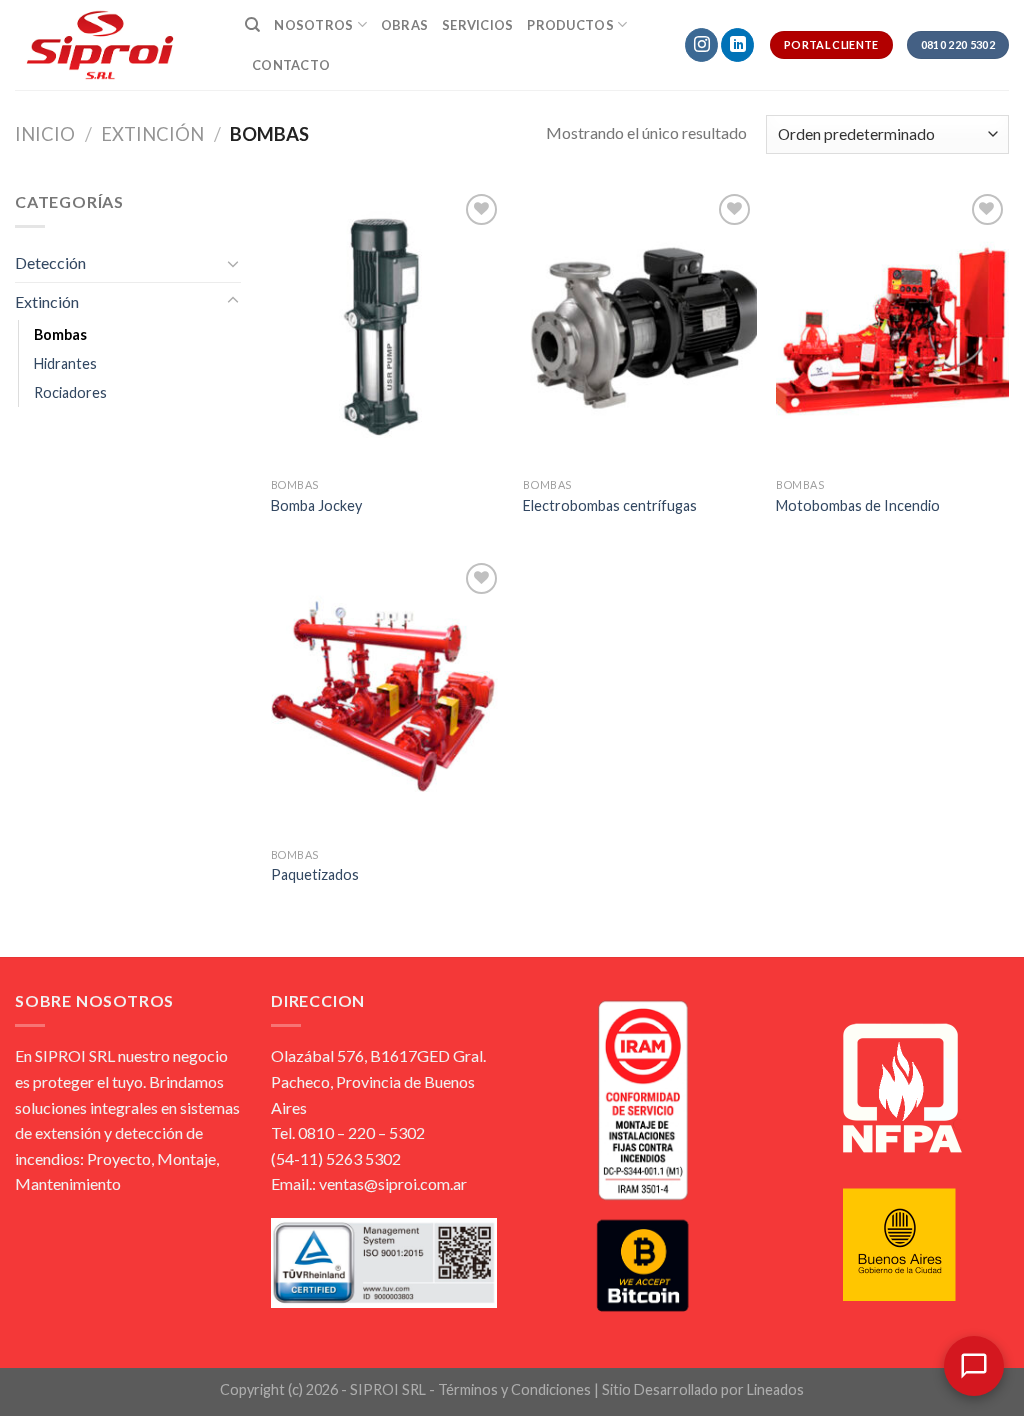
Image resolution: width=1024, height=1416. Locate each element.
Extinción (152, 134)
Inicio (45, 134)
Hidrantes (65, 363)
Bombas (60, 334)
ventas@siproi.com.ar (393, 1183)
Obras (404, 25)
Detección (50, 262)
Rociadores (70, 392)
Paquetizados (315, 874)
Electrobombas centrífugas (610, 505)
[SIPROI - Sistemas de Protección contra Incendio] (115, 45)
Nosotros (313, 25)
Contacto (291, 65)
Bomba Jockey (316, 505)
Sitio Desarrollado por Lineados (703, 1389)
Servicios (477, 25)
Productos (570, 25)
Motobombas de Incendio (858, 505)
